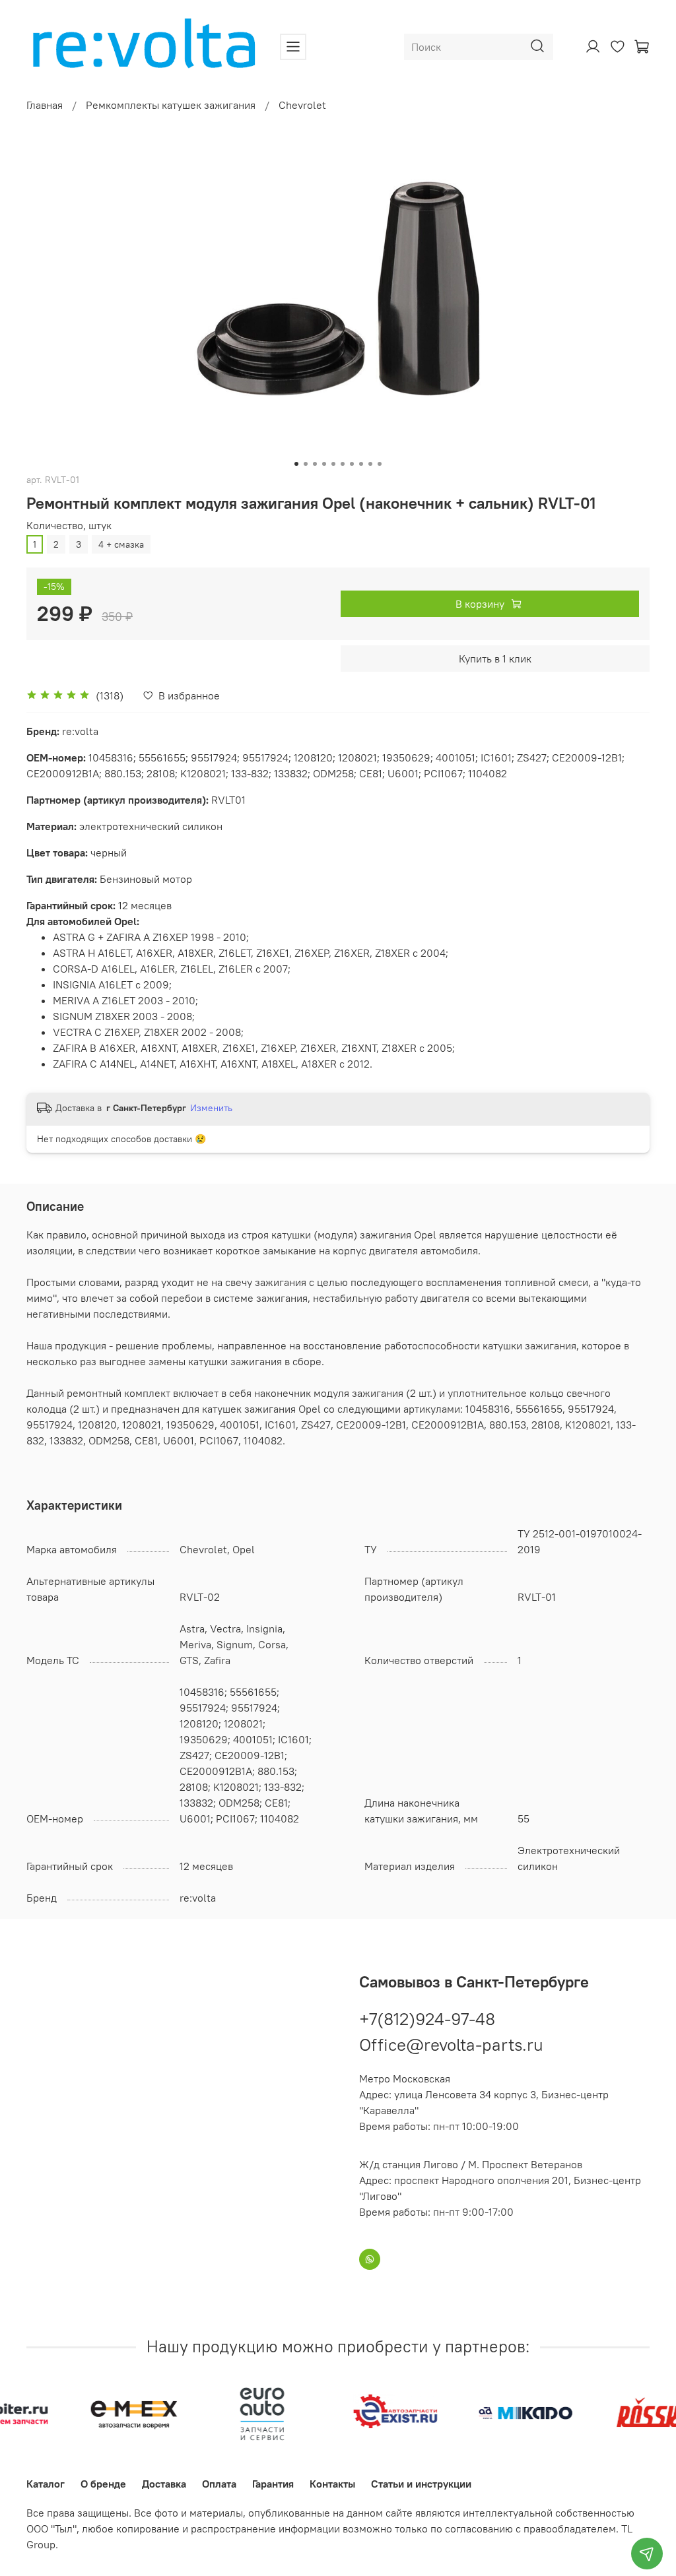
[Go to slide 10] (380, 464)
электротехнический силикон (124, 826)
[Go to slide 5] (333, 464)
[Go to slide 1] (296, 464)
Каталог (46, 2484)
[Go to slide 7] (352, 464)
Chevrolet (302, 105)
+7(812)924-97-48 (427, 2019)
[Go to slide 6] (343, 464)
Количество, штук (69, 526)
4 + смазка (121, 544)
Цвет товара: (58, 853)
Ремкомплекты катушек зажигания (171, 105)
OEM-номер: (57, 757)
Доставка (164, 2484)
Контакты (332, 2484)
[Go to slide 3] (315, 464)
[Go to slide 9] (370, 464)
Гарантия (273, 2484)
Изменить (211, 1108)
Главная (45, 105)
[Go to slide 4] (324, 464)
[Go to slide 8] (361, 464)
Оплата (219, 2484)
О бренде (103, 2484)
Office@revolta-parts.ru (451, 2045)
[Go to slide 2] (306, 464)
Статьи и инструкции (421, 2484)
